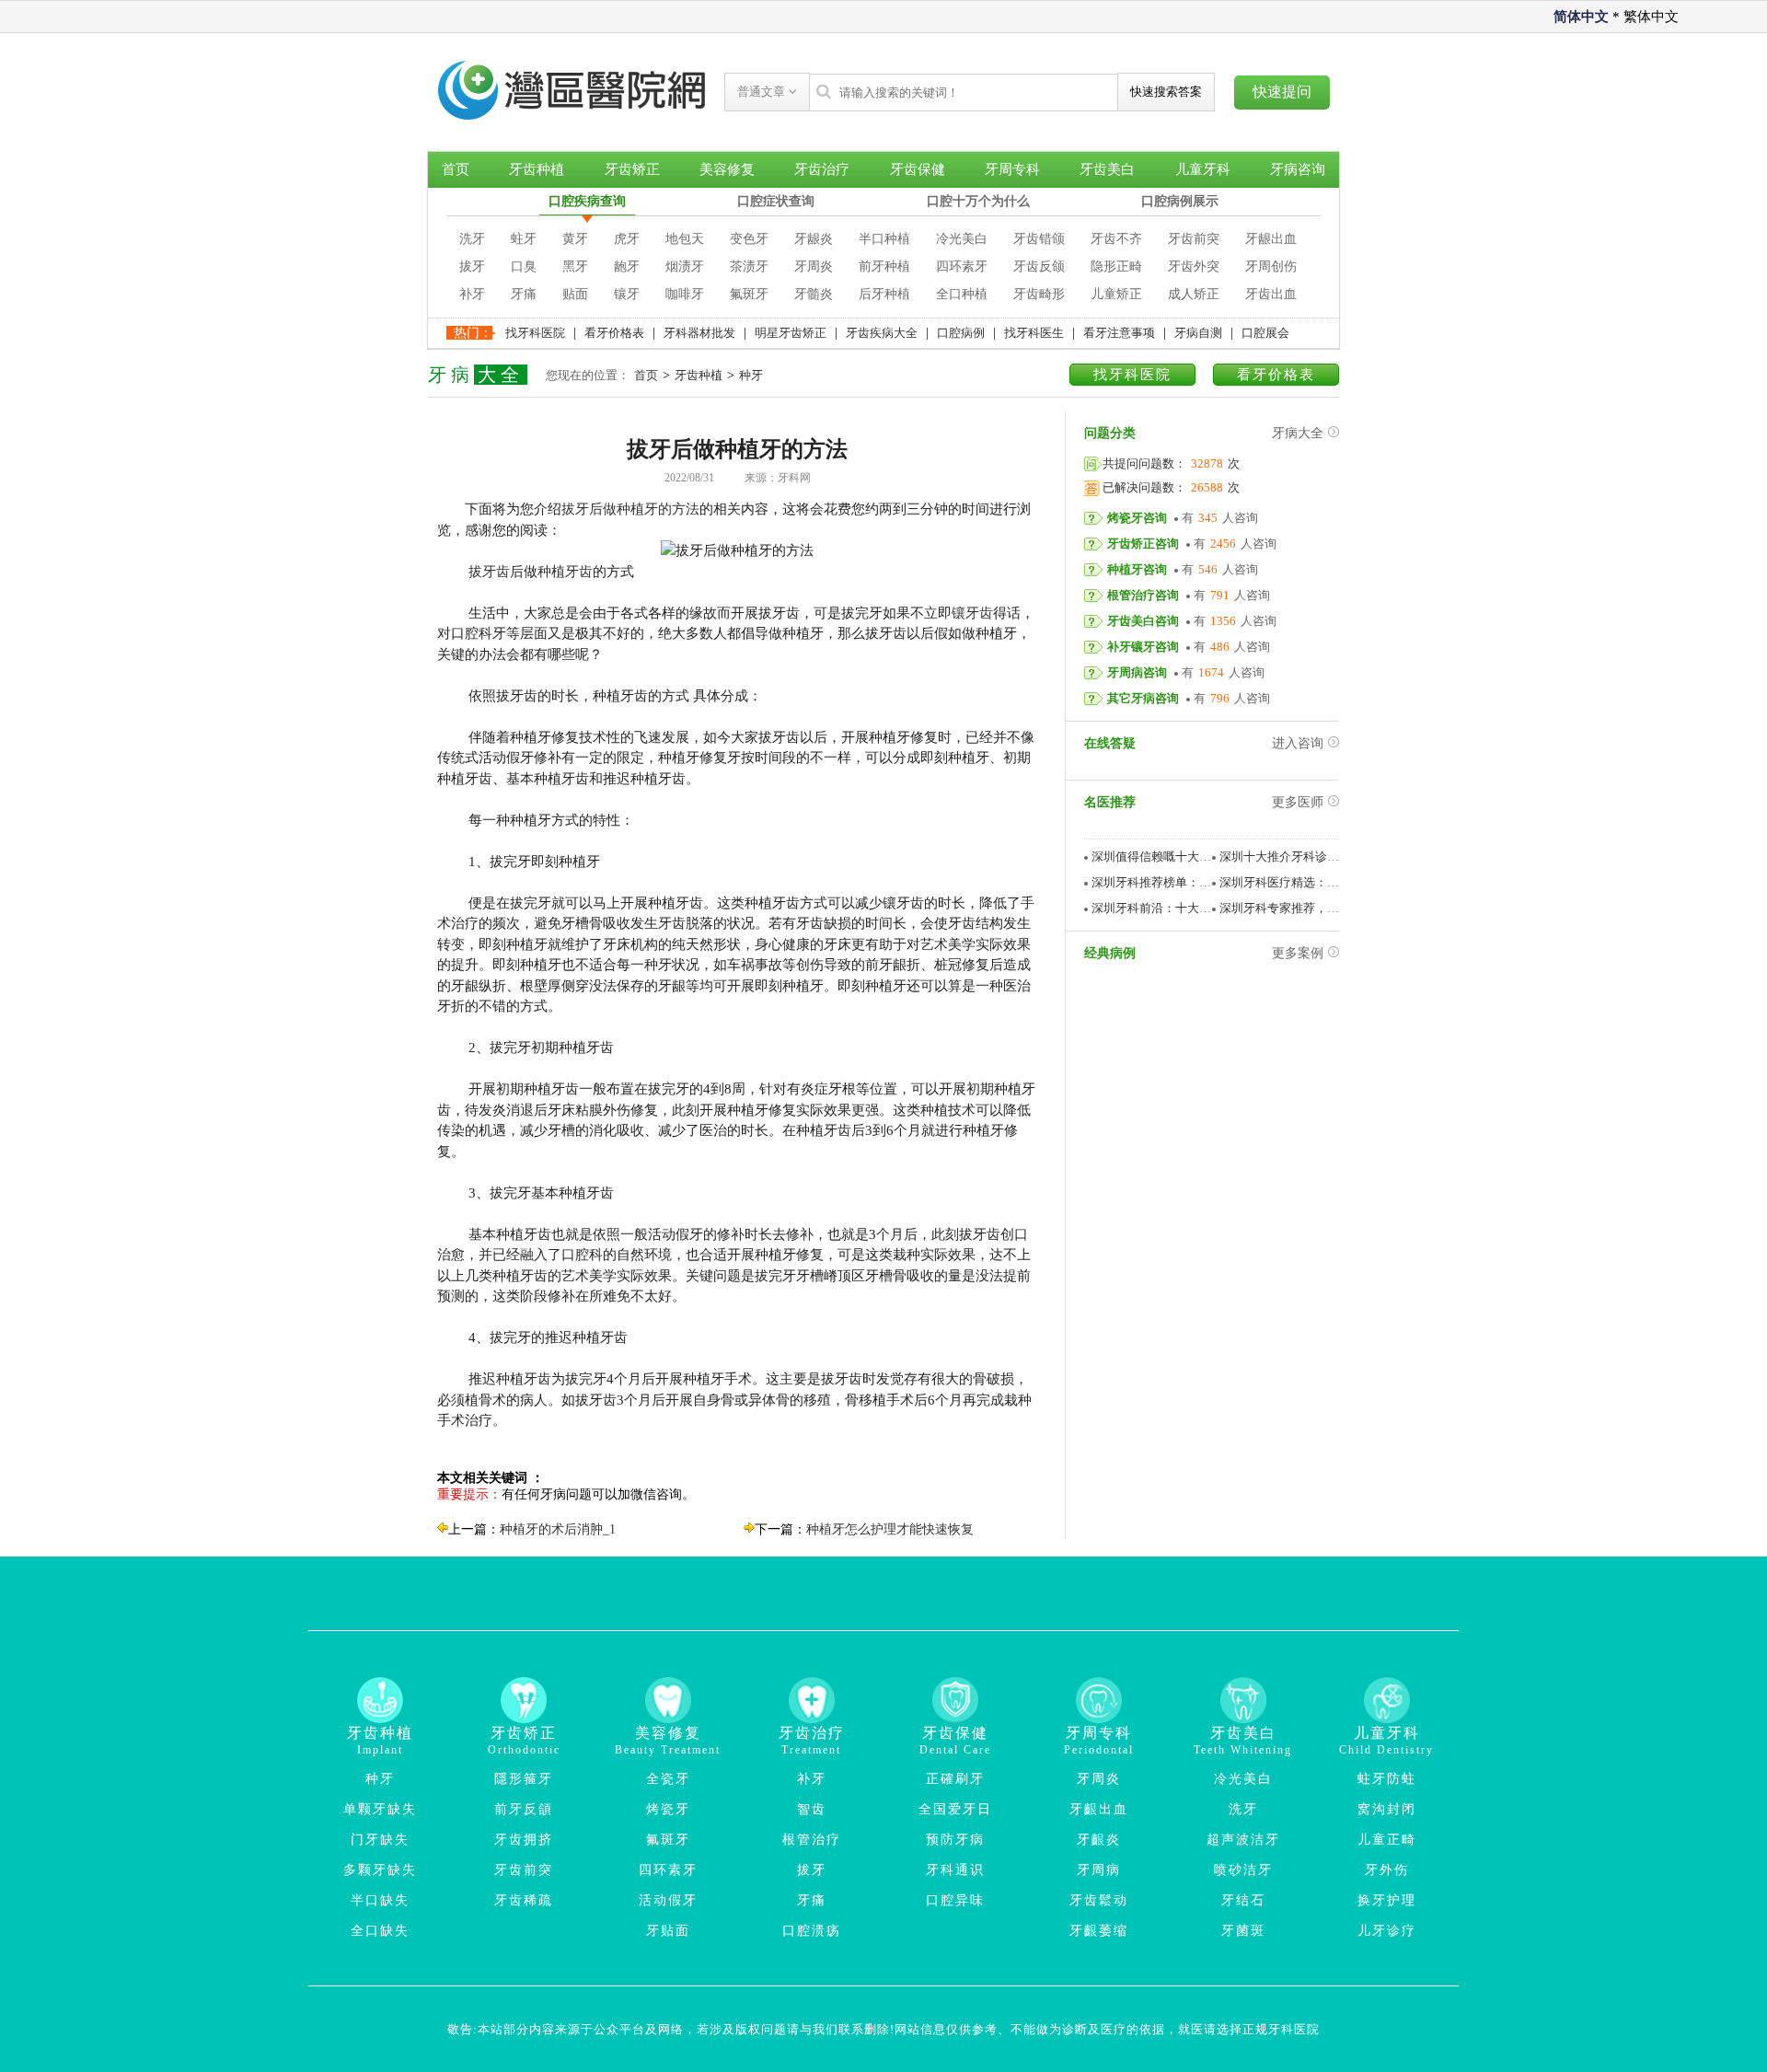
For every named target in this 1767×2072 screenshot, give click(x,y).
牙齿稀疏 (524, 1900)
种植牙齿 (565, 572)
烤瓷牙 (668, 1809)
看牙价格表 (614, 333)
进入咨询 (1298, 743)
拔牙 (472, 266)
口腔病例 (961, 333)
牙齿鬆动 (1099, 1900)
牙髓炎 (814, 294)
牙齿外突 (1194, 266)
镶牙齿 (972, 613)
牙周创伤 (1271, 266)
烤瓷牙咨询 (1137, 518)
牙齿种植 (537, 169)
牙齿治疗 (822, 169)
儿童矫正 (1116, 294)
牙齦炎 (1099, 1840)
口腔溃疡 (812, 1931)
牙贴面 (668, 1931)
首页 (456, 169)
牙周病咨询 (1137, 672)
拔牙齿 (489, 572)
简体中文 (1581, 17)
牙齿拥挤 (524, 1840)
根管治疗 (812, 1840)
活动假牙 (668, 1900)
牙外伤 (1387, 1870)
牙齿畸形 (1039, 294)
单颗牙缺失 (380, 1809)
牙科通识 (955, 1870)
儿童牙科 (1203, 169)
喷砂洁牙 (1243, 1870)
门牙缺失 (380, 1840)
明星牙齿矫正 (791, 333)
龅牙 (627, 266)
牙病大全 (1298, 433)
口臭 (524, 266)
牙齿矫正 (632, 169)
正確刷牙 (955, 1779)
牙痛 (524, 294)
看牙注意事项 (1119, 333)
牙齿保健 (918, 169)
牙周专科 (1012, 169)
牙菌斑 (1243, 1931)
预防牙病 (955, 1840)
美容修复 (727, 169)
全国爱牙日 (955, 1809)
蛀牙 (524, 239)
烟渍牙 (685, 266)
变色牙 (749, 239)
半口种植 (884, 239)
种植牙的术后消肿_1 (558, 1529)
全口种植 (962, 294)
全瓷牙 (668, 1779)
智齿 (812, 1809)
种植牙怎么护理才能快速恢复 (890, 1529)
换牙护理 (1387, 1900)
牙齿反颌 (1039, 266)
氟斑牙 (749, 294)
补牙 (472, 294)
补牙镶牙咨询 (1143, 647)
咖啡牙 (685, 294)
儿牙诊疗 (1387, 1931)
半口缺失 (380, 1900)
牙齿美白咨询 (1143, 621)
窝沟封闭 (1387, 1809)
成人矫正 (1194, 294)
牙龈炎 (814, 239)
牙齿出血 (1271, 294)
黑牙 (575, 266)
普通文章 (763, 92)
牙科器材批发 (699, 333)
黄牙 (575, 239)
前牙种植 (884, 266)
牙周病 (1099, 1870)
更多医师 (1298, 802)
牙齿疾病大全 (882, 333)
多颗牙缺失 (380, 1870)
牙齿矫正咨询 (1143, 544)
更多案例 (1298, 953)
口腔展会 (1265, 333)
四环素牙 (962, 266)
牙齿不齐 (1116, 239)
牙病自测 (1198, 333)
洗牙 (472, 239)
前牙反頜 (524, 1809)
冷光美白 (962, 239)
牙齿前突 (1194, 239)
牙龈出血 (1271, 239)
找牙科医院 (535, 333)
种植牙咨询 (1137, 569)
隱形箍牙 (524, 1779)
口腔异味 (955, 1900)
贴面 (575, 294)
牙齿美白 (1107, 169)
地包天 (685, 239)
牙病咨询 (1298, 169)
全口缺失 (380, 1931)
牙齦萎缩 (1099, 1931)
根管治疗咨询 (1143, 595)
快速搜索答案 (1166, 92)
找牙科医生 (1034, 333)
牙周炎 (814, 266)
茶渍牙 (749, 266)
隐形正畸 (1116, 266)
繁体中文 (1651, 17)
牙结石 (1243, 1900)
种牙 (751, 375)
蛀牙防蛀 (1387, 1779)
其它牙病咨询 (1143, 698)
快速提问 (1282, 92)
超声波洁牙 (1243, 1840)
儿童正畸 (1387, 1840)
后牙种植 (884, 294)
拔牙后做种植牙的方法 (630, 509)
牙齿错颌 (1039, 239)
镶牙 (627, 294)
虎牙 (627, 239)
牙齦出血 (1099, 1809)
